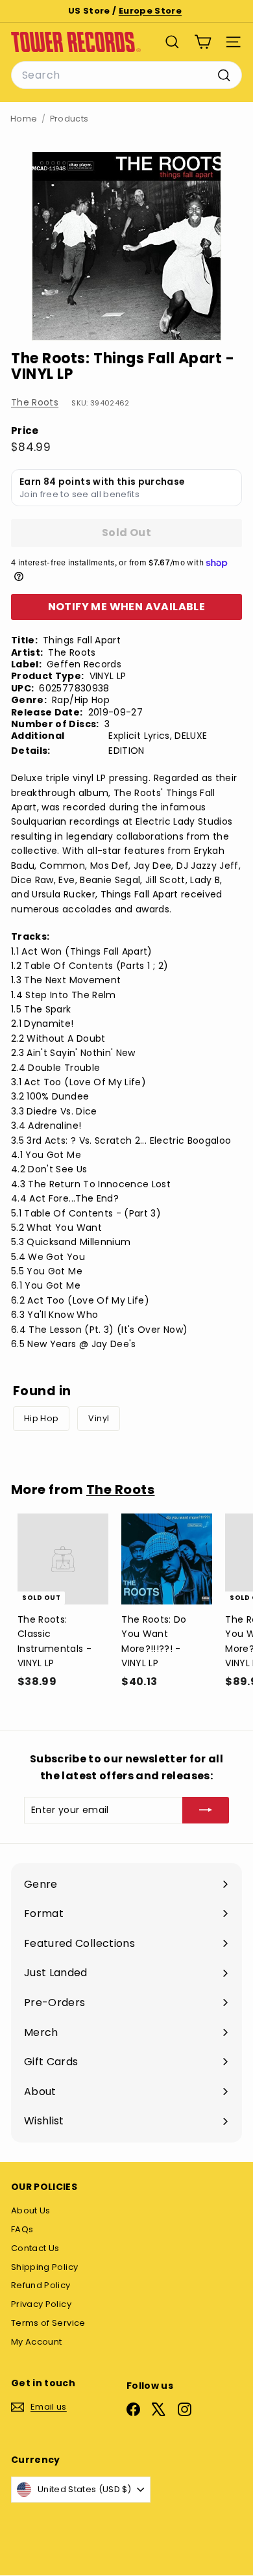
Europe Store (150, 11)
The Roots (35, 402)
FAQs (22, 2229)
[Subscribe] (206, 1810)
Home (24, 119)
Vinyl (99, 1418)
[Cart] (203, 42)
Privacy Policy (41, 2304)
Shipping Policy (44, 2267)
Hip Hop (41, 1418)
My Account (37, 2342)
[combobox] (126, 75)
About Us (31, 2210)
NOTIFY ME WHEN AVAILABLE (127, 607)
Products (69, 119)
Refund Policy (41, 2285)
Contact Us (35, 2248)
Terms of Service (48, 2323)
